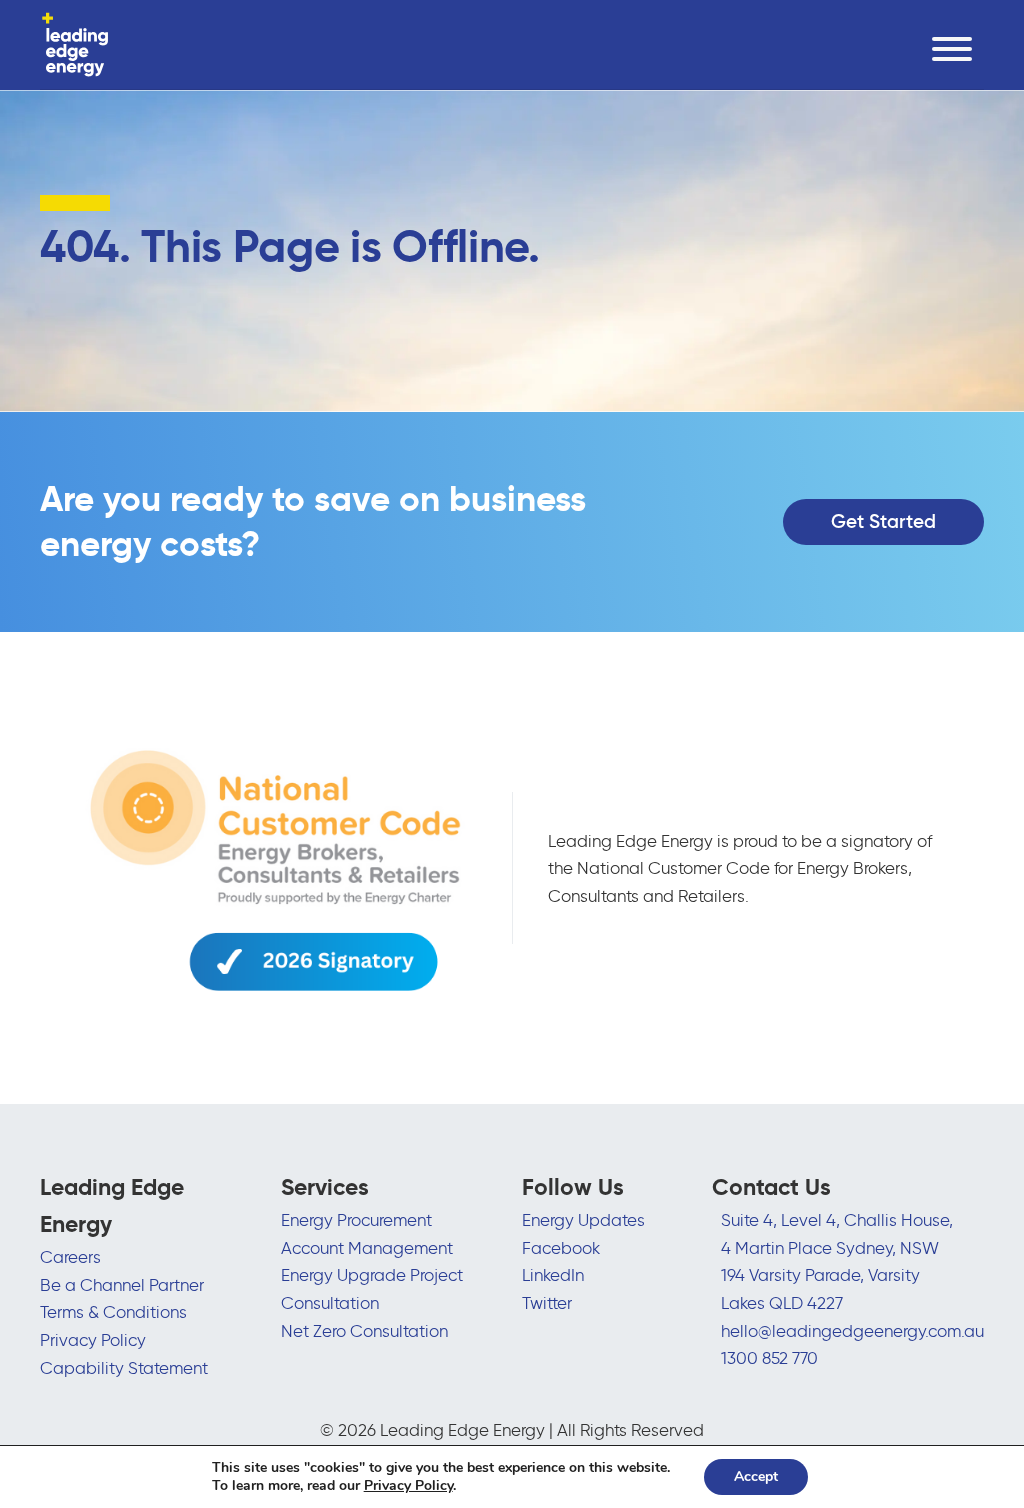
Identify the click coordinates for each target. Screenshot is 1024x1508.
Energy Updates (583, 1219)
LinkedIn (553, 1274)
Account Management (367, 1247)
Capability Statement (124, 1367)
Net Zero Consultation (364, 1330)
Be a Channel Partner (122, 1284)
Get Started (883, 521)
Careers (70, 1256)
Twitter (547, 1302)
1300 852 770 (769, 1357)
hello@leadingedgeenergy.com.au (852, 1330)
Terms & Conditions (113, 1311)
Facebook (561, 1247)
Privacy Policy (93, 1339)
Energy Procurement (356, 1219)
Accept (756, 1476)
